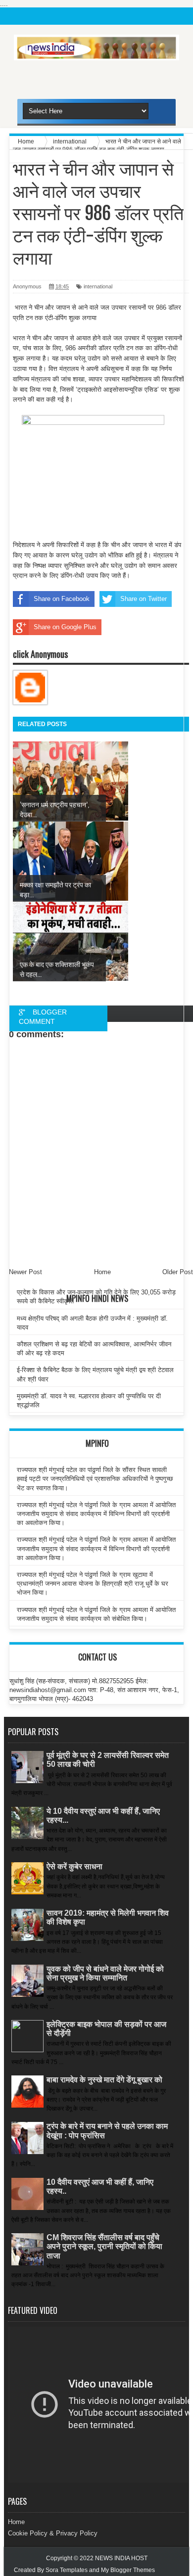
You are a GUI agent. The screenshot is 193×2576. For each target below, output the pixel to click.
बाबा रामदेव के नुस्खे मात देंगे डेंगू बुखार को (104, 2080)
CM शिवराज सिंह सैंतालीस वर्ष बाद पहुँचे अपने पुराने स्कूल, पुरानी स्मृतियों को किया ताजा (104, 2246)
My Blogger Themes (128, 2570)
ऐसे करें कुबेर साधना (74, 1866)
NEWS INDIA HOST (121, 2558)
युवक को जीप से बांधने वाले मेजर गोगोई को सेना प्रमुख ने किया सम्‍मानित (105, 1973)
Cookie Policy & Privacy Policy (53, 2533)
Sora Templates (67, 2570)
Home (16, 2522)
